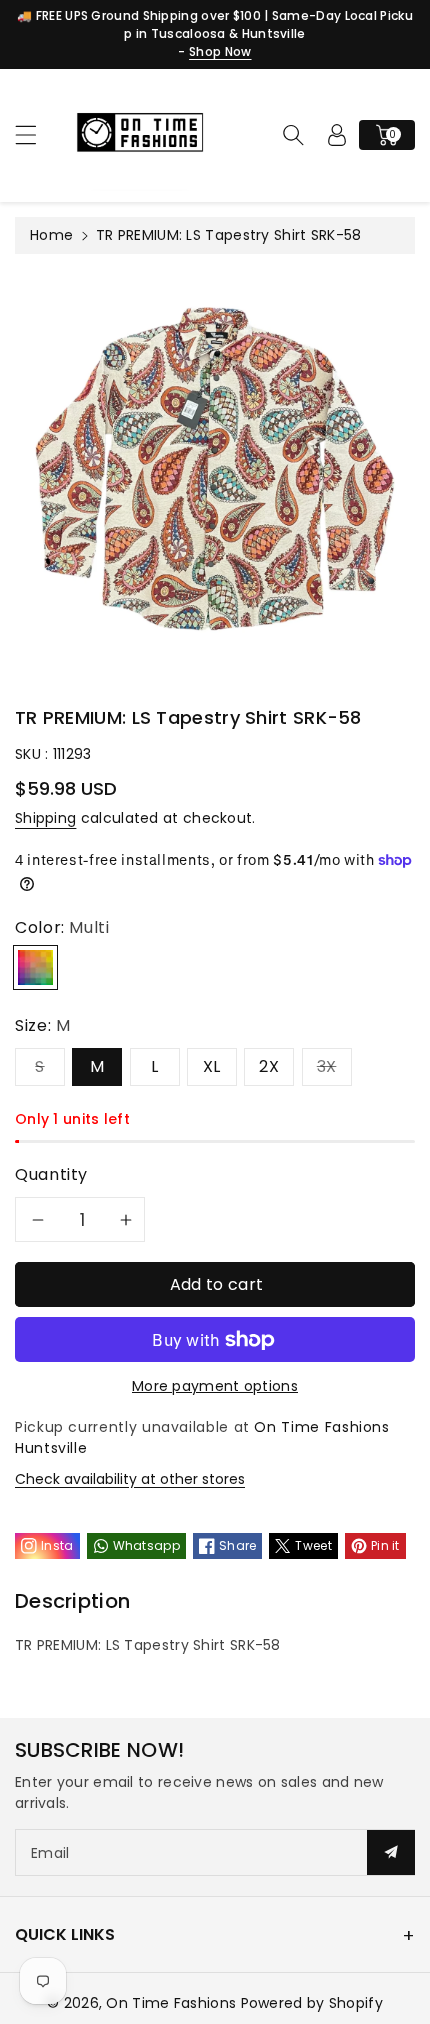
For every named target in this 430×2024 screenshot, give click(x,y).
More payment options (215, 1386)
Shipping (45, 818)
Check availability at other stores (130, 1479)
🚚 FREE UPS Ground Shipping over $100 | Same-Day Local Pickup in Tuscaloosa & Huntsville (215, 24)
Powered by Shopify (312, 2003)
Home (51, 235)
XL (212, 1066)
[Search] (293, 135)
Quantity (51, 1174)
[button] (35, 134)
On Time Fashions (171, 2003)
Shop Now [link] (220, 51)
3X (327, 1066)
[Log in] (337, 135)
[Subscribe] (391, 1852)
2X (269, 1066)
